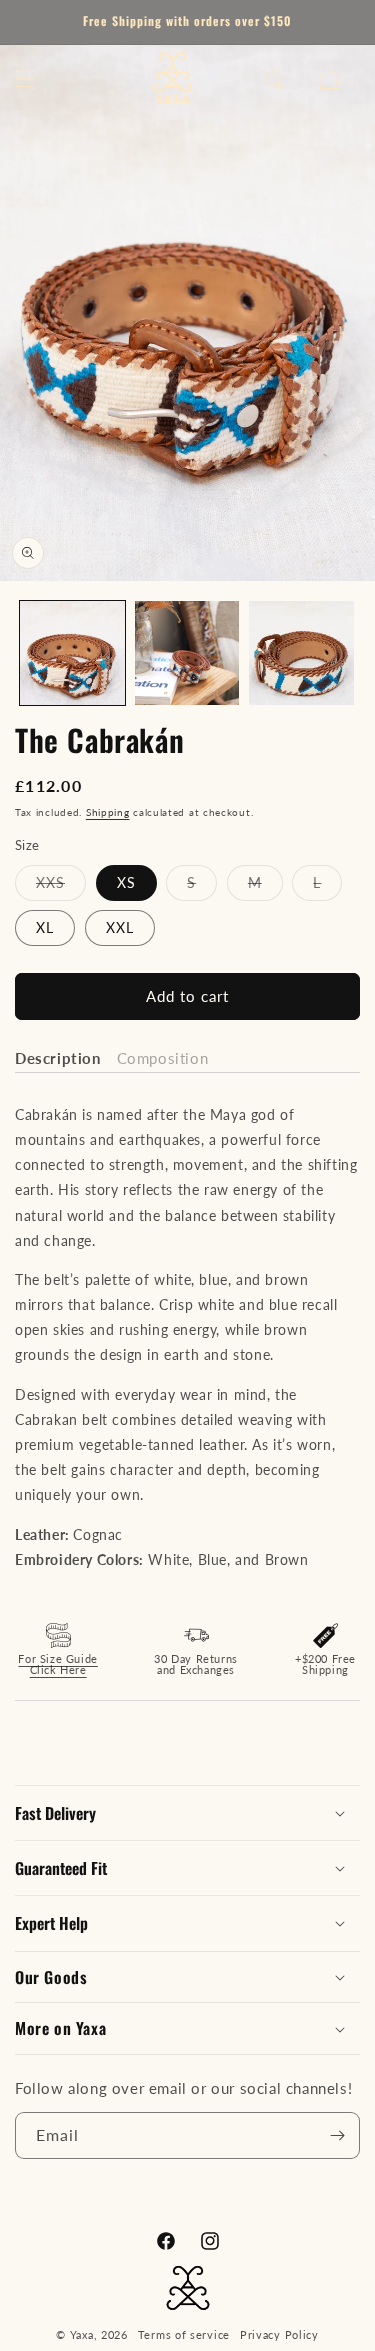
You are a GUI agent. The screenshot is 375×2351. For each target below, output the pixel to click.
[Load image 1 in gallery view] (72, 653)
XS (126, 882)
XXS (61, 887)
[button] (25, 79)
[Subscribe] (337, 2135)
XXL (120, 927)
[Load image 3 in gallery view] (301, 653)
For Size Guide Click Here (57, 1664)
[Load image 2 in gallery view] (187, 653)
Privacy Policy (279, 2334)
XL (45, 927)
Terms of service (184, 2334)
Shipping (108, 812)
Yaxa (82, 2334)
